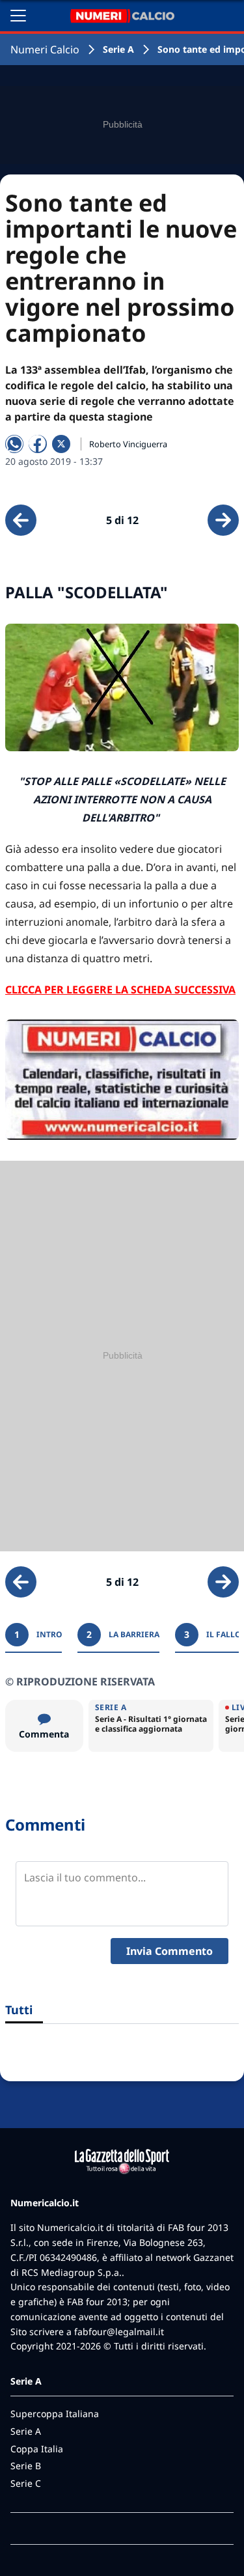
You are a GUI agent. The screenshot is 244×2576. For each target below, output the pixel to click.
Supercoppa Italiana (55, 2414)
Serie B (26, 2466)
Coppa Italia (37, 2449)
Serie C (26, 2483)
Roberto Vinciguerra (128, 444)
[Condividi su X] (61, 444)
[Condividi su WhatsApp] (14, 444)
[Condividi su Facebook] (38, 444)
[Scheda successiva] (223, 520)
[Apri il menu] (18, 16)
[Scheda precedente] (21, 520)
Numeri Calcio (45, 49)
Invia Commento (169, 1951)
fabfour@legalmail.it (119, 2332)
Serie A (118, 49)
